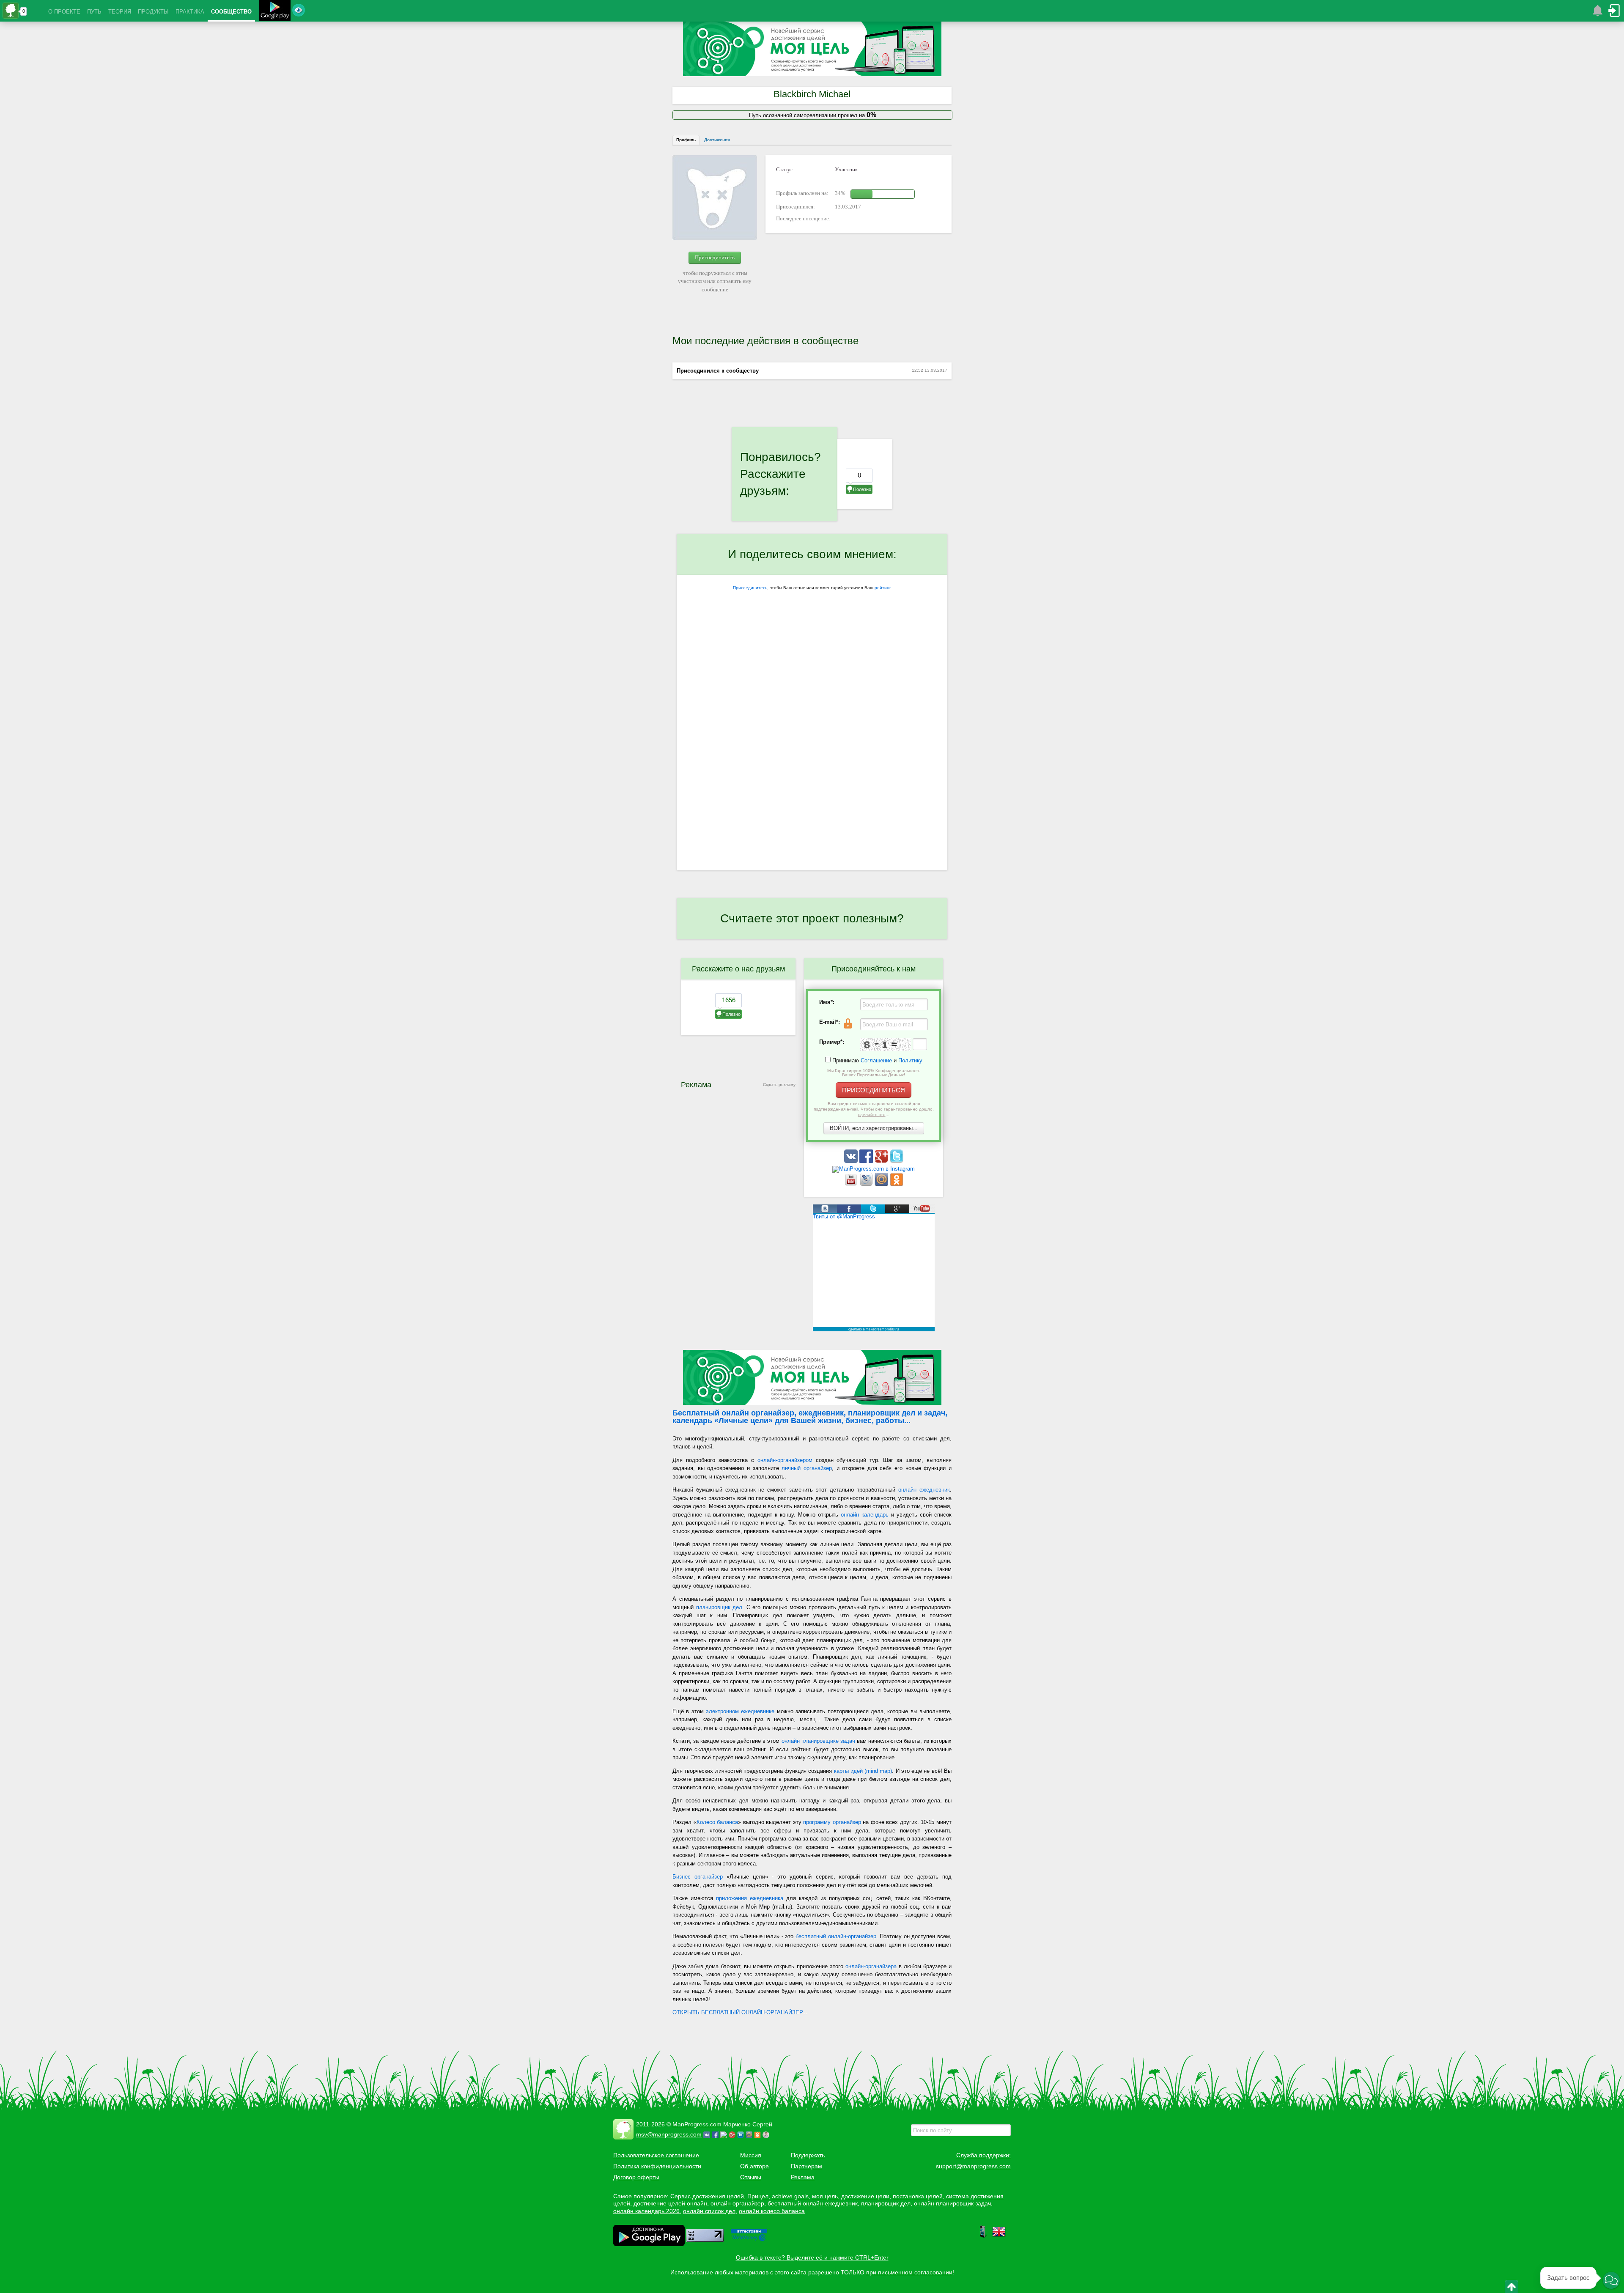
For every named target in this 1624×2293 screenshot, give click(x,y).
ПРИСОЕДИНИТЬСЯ (874, 1090)
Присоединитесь (715, 257)
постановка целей (918, 2196)
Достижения (717, 140)
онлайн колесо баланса (772, 2211)
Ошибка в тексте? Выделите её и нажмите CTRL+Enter (812, 2257)
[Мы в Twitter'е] (897, 1161)
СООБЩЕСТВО (231, 12)
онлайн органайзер (737, 2203)
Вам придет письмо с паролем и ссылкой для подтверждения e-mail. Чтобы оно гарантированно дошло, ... (874, 1109)
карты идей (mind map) (863, 1771)
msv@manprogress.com (669, 2134)
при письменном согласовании (909, 2272)
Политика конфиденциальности (657, 2166)
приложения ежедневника (750, 1898)
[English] (999, 2236)
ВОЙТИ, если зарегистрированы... (874, 1128)
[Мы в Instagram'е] (874, 1169)
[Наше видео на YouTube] (852, 1184)
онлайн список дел (709, 2211)
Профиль (686, 140)
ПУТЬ (94, 12)
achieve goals (790, 2196)
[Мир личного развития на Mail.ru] (882, 1184)
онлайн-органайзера (871, 1966)
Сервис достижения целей (707, 2196)
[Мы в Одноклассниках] (897, 1184)
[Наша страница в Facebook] (867, 1161)
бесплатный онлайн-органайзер (836, 1936)
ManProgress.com (697, 2124)
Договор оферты (636, 2177)
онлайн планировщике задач (818, 1741)
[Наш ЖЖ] (867, 1184)
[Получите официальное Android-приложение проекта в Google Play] (275, 12)
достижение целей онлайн (670, 2203)
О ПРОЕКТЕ (64, 12)
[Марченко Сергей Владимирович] (767, 2134)
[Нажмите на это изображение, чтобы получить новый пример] (886, 1045)
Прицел (758, 2196)
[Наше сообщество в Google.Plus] (882, 1161)
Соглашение (876, 1060)
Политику (910, 1060)
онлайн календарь (865, 1515)
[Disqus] (812, 761)
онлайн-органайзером (785, 1460)
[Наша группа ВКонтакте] (852, 1161)
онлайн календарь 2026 (646, 2211)
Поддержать (808, 2155)
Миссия (751, 2155)
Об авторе (754, 2166)
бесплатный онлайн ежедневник (813, 2203)
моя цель (825, 2196)
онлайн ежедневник (924, 1490)
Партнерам (807, 2166)
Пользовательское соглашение (656, 2155)
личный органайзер (807, 1468)
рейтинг (883, 588)
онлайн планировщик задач (952, 2203)
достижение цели (865, 2196)
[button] (1611, 2280)
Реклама (803, 2177)
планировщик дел (719, 1607)
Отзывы (751, 2177)
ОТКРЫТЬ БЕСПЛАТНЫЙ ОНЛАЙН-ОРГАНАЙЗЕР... (740, 2012)
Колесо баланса (717, 1822)
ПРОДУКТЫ (153, 12)
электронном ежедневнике (740, 1711)
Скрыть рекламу (779, 1085)
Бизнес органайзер (698, 1877)
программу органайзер (832, 1822)
